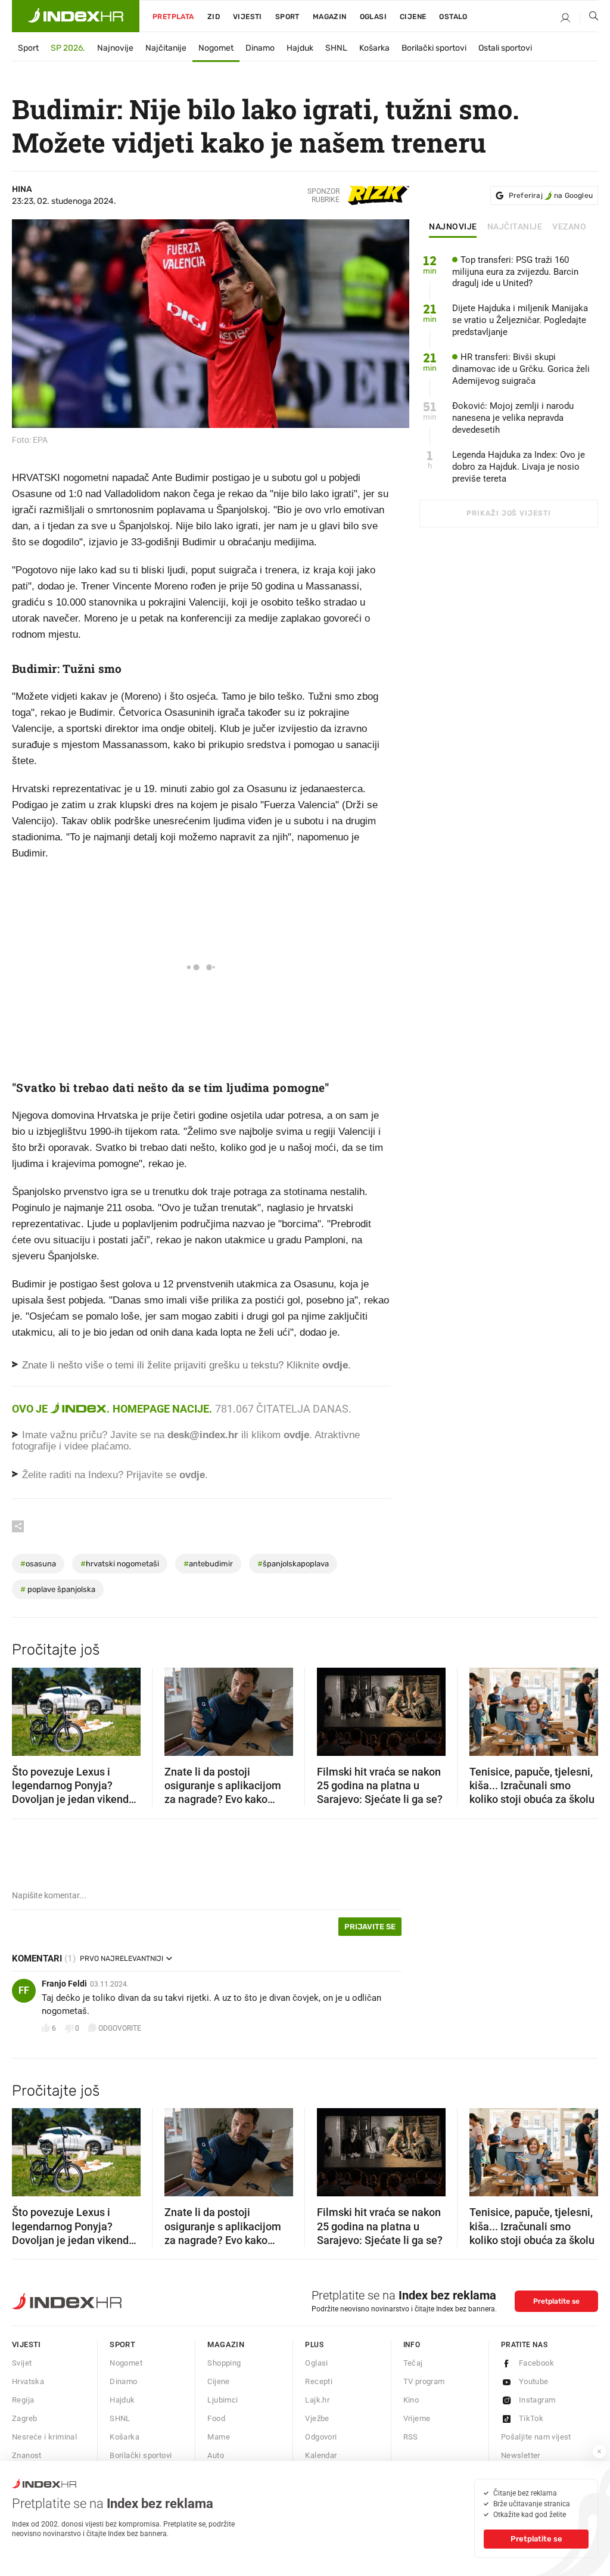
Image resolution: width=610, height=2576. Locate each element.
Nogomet (216, 48)
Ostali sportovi (505, 48)
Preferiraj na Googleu (551, 195)
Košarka (374, 48)
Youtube (534, 2381)
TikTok (531, 2418)
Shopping (224, 2363)
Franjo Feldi (64, 1984)
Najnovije (115, 48)
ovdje (296, 1435)
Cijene (413, 17)
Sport (287, 17)
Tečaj (413, 2363)
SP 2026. (68, 48)
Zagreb (24, 2418)
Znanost (27, 2455)
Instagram (537, 2400)
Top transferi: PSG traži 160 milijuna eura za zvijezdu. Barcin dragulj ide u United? (515, 272)
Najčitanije (166, 48)
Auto (216, 2455)
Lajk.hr (317, 2400)
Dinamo (260, 48)
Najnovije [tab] (453, 227)
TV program (424, 2381)
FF (24, 1990)
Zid (214, 17)
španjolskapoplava (293, 1564)
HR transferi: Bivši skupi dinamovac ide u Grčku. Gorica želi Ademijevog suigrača (521, 369)
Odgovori (321, 2437)
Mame (219, 2437)
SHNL (336, 48)
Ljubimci (222, 2400)
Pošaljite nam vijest (536, 2437)
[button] (27, 1708)
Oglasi (373, 17)
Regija (23, 2400)
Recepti (319, 2381)
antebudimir (208, 1564)
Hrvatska (28, 2381)
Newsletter (521, 2455)
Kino (411, 2400)
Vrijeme (417, 2418)
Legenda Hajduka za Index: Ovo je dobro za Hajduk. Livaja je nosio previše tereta (519, 467)
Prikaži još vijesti (508, 513)
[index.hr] (76, 16)
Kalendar (321, 2455)
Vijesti (248, 17)
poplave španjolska (58, 1589)
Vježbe (317, 2418)
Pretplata (173, 17)
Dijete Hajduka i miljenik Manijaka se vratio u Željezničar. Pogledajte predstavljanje (520, 320)
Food (216, 2418)
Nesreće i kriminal (44, 2437)
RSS (411, 2437)
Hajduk (300, 48)
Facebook (536, 2363)
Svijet (22, 2363)
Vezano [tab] (569, 227)
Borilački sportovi (434, 48)
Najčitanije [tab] (515, 227)
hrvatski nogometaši (120, 1564)
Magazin (226, 2344)
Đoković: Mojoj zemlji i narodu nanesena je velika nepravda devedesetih (513, 418)
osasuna (38, 1564)
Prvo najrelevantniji (122, 1959)
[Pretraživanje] (589, 18)
